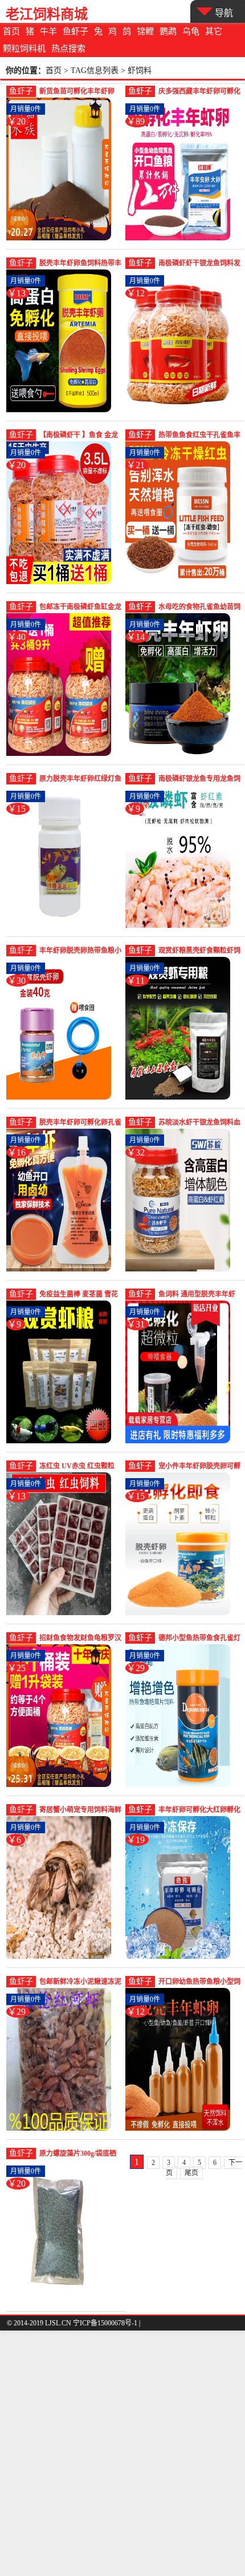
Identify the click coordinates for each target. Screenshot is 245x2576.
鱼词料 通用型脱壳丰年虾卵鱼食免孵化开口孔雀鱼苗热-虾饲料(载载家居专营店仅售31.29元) (199, 1295)
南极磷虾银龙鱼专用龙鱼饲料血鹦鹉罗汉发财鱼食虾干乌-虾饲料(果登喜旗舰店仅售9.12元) (199, 780)
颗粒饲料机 (24, 49)
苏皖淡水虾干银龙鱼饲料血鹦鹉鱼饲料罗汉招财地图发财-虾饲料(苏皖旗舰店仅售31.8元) (199, 1123)
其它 (214, 31)
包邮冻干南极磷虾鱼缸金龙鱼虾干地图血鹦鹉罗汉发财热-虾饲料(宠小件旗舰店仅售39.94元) (80, 608)
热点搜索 (68, 49)
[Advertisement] (122, 2453)
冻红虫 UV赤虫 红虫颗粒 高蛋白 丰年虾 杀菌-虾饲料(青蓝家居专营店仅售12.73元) (80, 1467)
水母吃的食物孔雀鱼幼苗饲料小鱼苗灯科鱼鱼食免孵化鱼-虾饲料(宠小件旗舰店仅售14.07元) (199, 608)
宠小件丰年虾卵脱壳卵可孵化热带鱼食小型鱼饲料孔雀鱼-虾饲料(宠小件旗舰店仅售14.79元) (199, 1467)
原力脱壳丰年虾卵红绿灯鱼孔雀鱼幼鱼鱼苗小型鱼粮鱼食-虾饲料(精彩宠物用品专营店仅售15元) (80, 780)
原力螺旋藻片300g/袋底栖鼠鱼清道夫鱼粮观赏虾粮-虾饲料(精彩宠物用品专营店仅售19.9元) (78, 2154)
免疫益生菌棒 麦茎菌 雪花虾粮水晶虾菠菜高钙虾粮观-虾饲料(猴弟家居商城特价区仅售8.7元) (79, 1295)
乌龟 (191, 31)
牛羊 (48, 31)
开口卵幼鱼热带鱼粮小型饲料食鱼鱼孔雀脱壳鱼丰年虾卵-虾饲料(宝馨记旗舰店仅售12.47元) (199, 1983)
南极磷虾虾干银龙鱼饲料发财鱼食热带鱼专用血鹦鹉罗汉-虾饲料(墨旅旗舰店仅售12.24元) (199, 264)
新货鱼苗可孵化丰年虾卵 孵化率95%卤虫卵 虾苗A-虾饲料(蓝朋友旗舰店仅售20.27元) (78, 92)
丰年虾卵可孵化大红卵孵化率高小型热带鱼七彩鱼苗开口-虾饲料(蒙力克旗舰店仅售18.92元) (199, 1811)
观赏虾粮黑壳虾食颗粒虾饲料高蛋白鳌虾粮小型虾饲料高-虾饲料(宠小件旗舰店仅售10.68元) (199, 951)
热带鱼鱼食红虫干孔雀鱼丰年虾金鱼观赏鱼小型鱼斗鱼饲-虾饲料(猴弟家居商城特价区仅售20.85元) (199, 436)
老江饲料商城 (47, 14)
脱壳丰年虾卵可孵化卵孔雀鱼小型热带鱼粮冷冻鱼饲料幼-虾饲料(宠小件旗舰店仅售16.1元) (80, 1123)
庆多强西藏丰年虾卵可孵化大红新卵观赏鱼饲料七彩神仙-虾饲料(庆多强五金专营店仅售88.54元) (199, 92)
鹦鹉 (168, 31)
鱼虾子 (75, 31)
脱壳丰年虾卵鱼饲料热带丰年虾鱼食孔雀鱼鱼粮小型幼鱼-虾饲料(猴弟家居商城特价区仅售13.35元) (80, 264)
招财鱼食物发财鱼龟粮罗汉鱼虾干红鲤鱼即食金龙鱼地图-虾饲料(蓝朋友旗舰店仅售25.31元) (80, 1639)
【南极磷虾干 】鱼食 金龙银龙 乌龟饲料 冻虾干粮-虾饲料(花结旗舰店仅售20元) (80, 436)
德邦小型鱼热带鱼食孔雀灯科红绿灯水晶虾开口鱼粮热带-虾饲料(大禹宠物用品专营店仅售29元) (199, 1639)
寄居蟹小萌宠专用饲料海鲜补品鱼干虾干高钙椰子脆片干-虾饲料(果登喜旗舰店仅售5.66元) (80, 1811)
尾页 (191, 2173)
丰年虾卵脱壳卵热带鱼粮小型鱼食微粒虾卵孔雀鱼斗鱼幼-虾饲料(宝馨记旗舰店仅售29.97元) (80, 951)
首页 (11, 31)
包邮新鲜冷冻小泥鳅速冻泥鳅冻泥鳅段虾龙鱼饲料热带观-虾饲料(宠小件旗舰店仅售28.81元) (80, 1983)
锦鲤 (145, 31)
